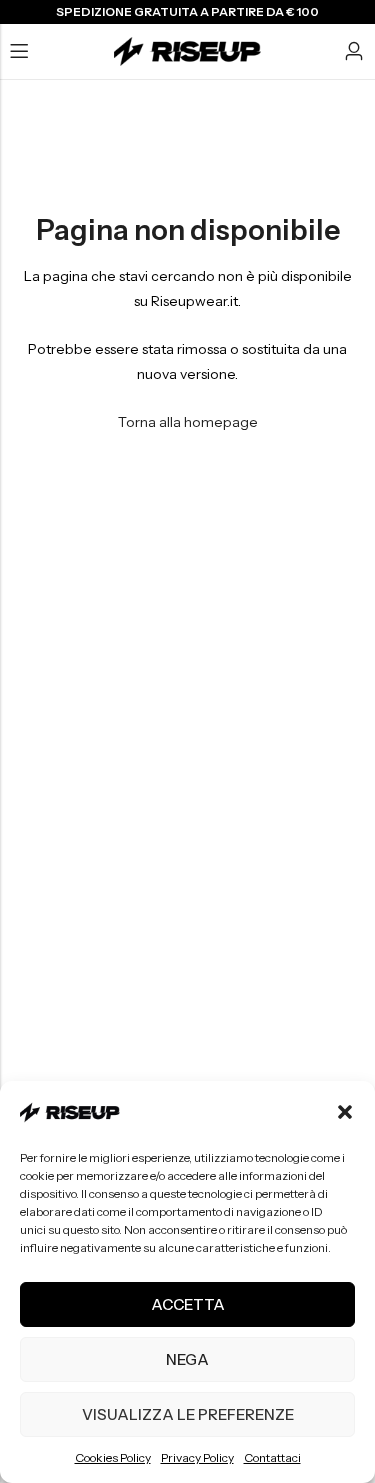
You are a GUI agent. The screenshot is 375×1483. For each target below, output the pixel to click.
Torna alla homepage (188, 422)
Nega (187, 1359)
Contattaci (272, 1457)
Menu (19, 52)
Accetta (188, 1304)
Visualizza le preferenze (188, 1414)
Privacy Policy (197, 1457)
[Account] (354, 51)
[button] (345, 1112)
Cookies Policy (113, 1457)
